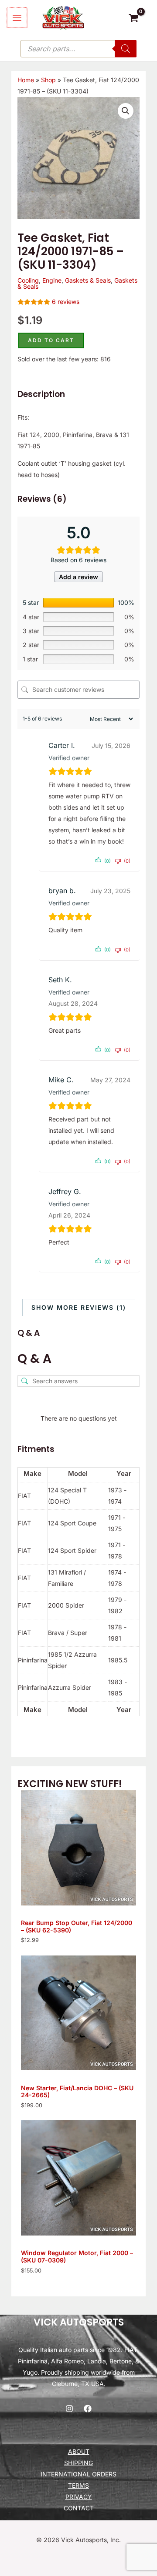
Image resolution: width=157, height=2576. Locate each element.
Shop (48, 80)
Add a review (78, 577)
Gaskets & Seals (88, 280)
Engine (52, 280)
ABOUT (79, 2451)
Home (26, 80)
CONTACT (79, 2508)
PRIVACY (79, 2497)
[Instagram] (69, 2409)
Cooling (28, 280)
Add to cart (51, 340)
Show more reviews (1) (79, 1307)
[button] (126, 111)
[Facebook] (88, 2409)
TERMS (78, 2485)
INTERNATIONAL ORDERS (78, 2474)
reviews (66, 302)
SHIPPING (78, 2463)
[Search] (126, 49)
